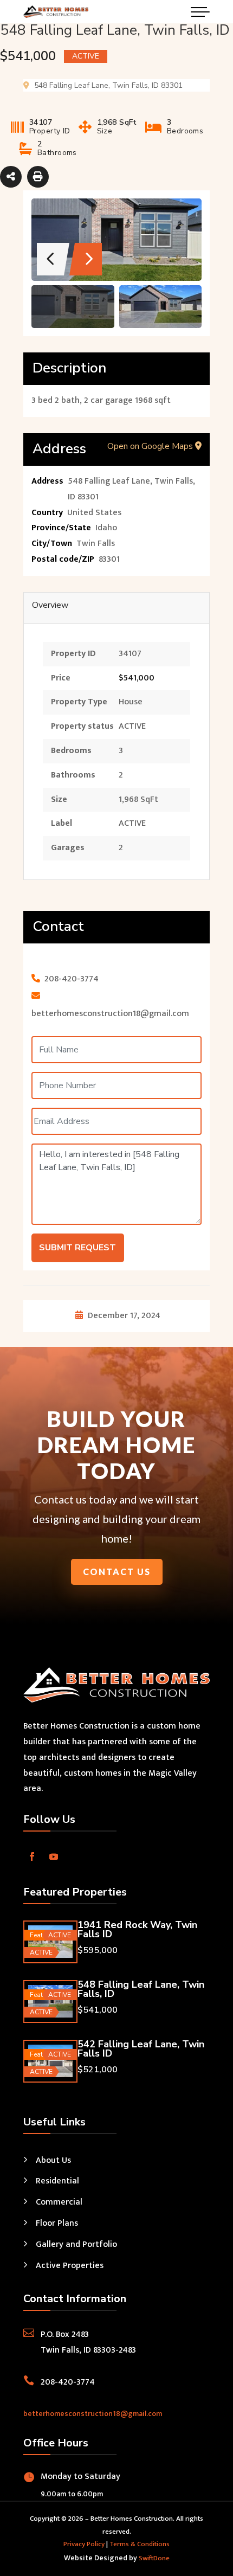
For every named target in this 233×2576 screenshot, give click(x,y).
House (131, 702)
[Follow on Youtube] (54, 1856)
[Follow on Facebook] (32, 1856)
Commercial (59, 2202)
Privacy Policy (84, 2544)
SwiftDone (154, 2558)
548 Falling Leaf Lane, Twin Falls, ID (141, 1989)
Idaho (106, 528)
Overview (50, 605)
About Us (53, 2160)
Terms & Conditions (140, 2544)
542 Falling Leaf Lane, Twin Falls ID (141, 2049)
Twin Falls (96, 544)
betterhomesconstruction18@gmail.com (93, 2414)
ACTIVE (132, 726)
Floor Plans (57, 2223)
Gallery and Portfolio (76, 2244)
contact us (117, 1572)
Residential (57, 2181)
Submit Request (77, 1248)
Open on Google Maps (151, 446)
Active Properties (70, 2266)
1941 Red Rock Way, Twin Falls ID (137, 1929)
